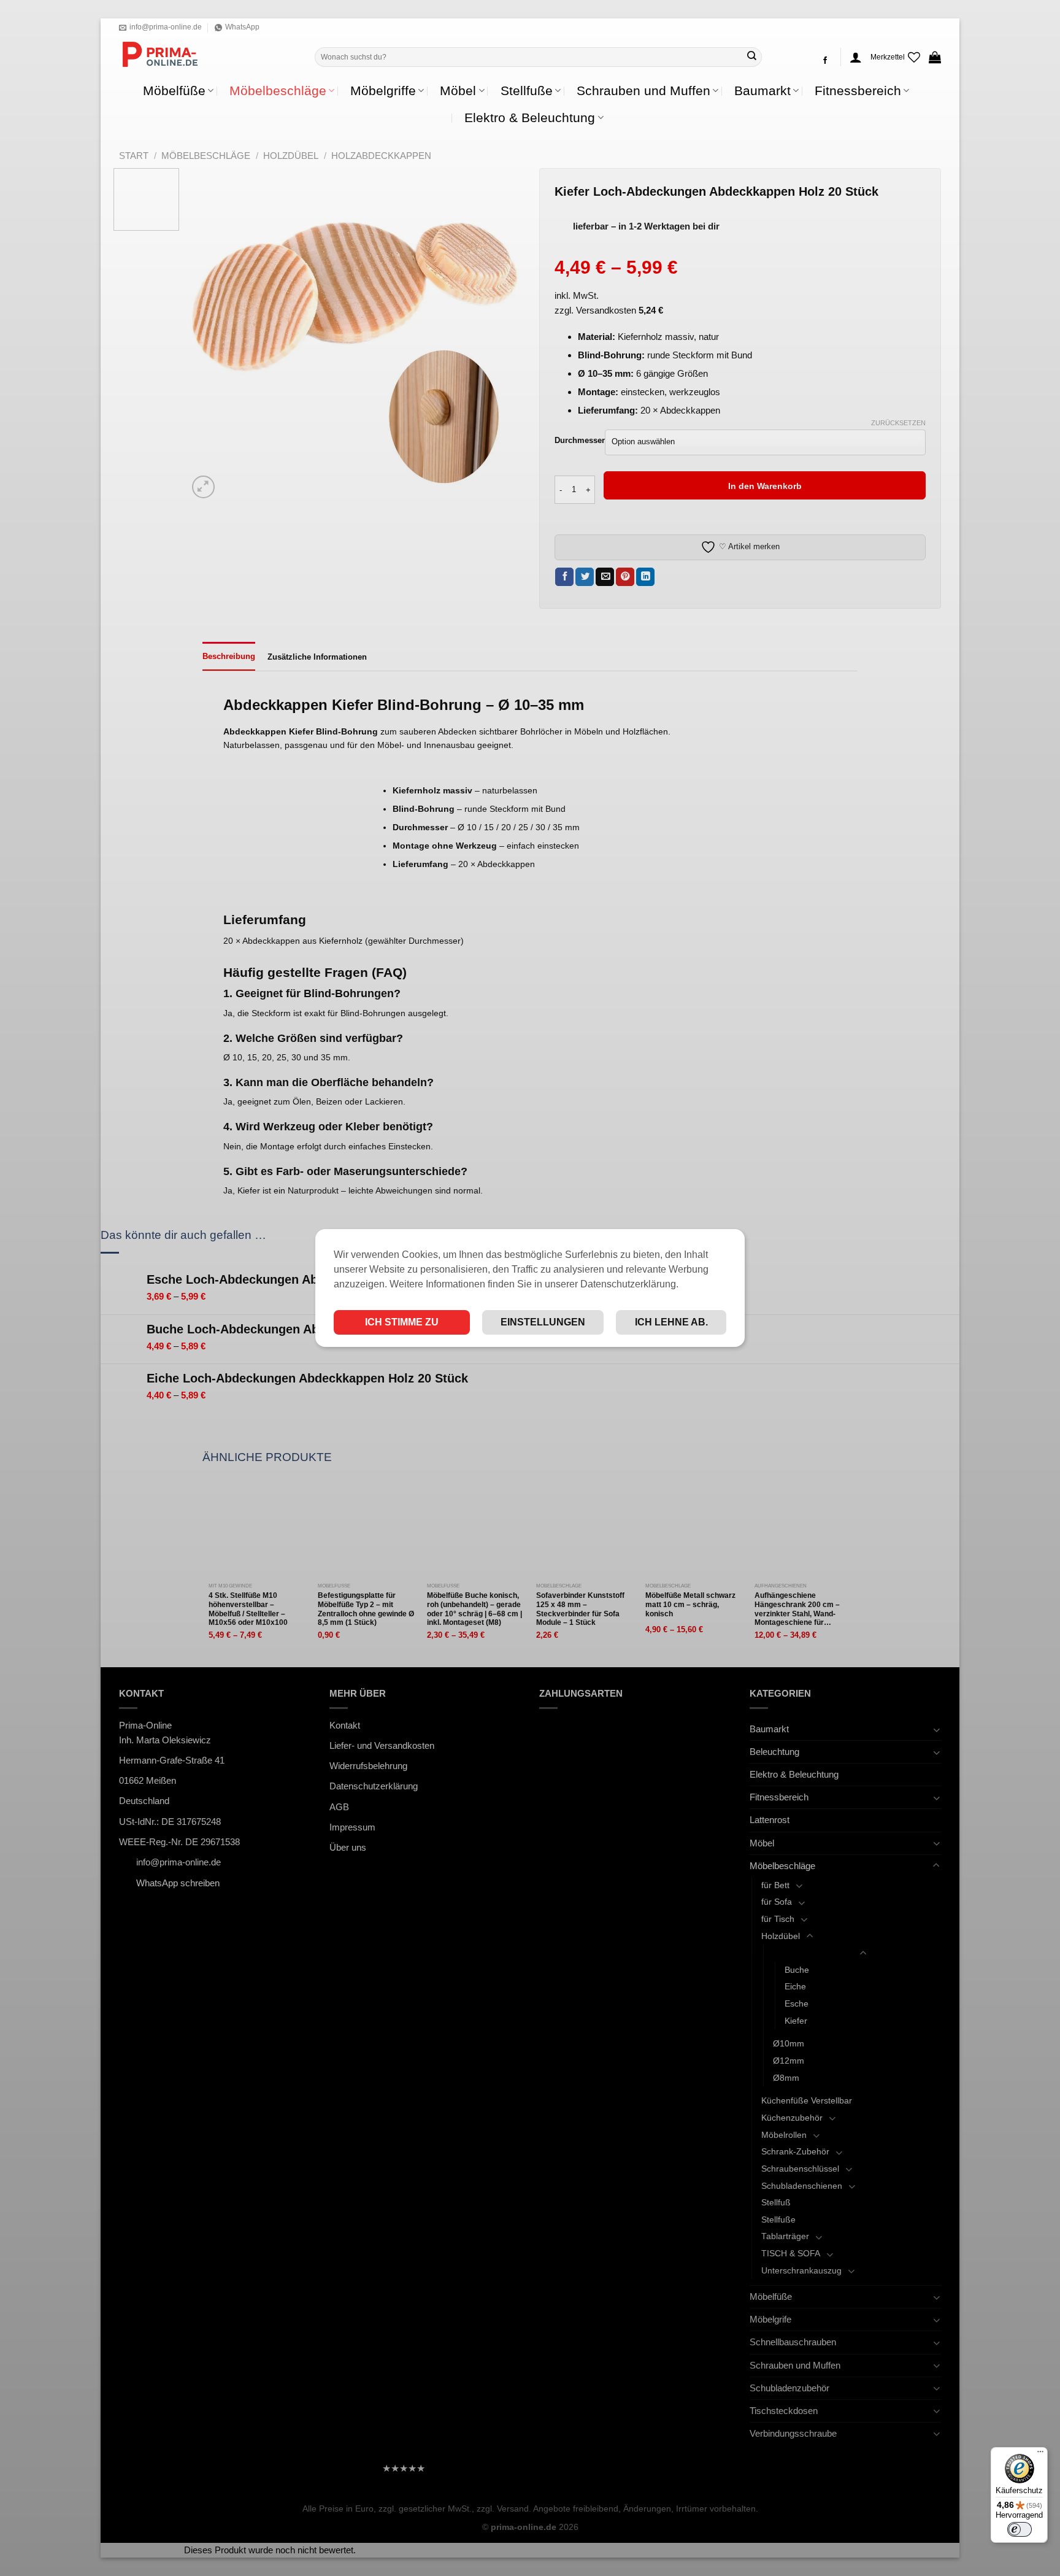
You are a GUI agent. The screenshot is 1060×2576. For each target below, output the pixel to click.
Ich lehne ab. (671, 1322)
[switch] (1020, 2529)
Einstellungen (543, 1322)
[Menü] (1040, 2455)
